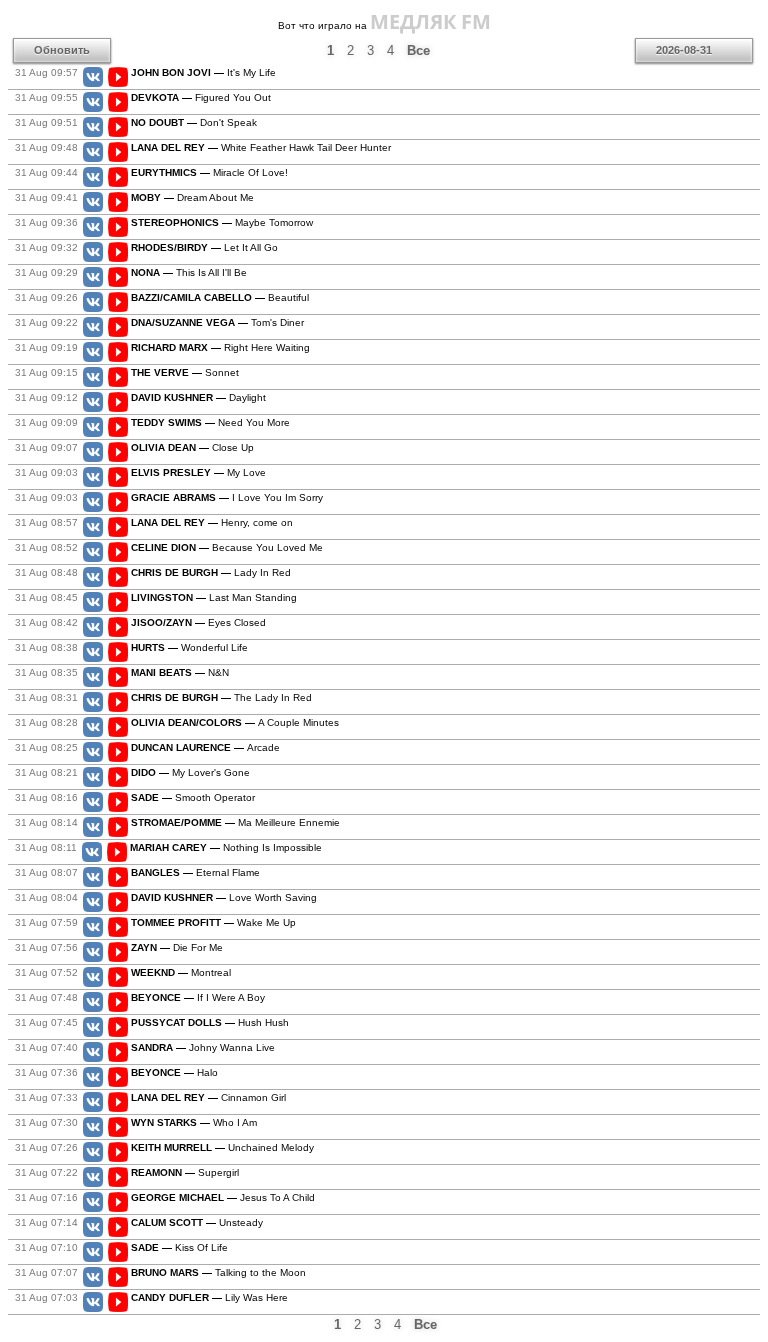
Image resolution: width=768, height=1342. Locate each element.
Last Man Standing (214, 597)
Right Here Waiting (220, 347)
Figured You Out (201, 97)
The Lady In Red (221, 697)
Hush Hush (210, 1022)
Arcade (205, 747)
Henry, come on (212, 522)
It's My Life (203, 72)
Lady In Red (211, 572)
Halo (174, 1072)
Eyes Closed (198, 622)
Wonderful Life (189, 647)
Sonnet (185, 372)
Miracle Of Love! (209, 172)
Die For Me (177, 947)
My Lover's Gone (190, 772)
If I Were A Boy (198, 997)
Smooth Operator (193, 797)
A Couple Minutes (235, 722)
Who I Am (194, 1122)
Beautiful (220, 297)
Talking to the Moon (218, 1272)
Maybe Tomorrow (222, 222)
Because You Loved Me (227, 547)
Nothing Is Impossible (226, 847)
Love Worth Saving (224, 897)
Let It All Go (204, 247)
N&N (180, 672)
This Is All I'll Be (189, 272)
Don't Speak (194, 122)
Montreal (181, 972)
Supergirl (185, 1172)
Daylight (198, 397)
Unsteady (197, 1222)
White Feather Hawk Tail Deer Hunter (261, 147)
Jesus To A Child (223, 1197)
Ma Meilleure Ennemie (235, 822)
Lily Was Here (209, 1297)
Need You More (210, 422)
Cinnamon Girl (208, 1097)
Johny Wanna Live (203, 1047)
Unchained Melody (222, 1147)
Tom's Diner (217, 322)
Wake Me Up (213, 922)
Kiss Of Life (179, 1247)
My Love (198, 472)
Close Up (192, 447)
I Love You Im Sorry (227, 497)
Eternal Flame (195, 872)
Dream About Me (192, 197)
